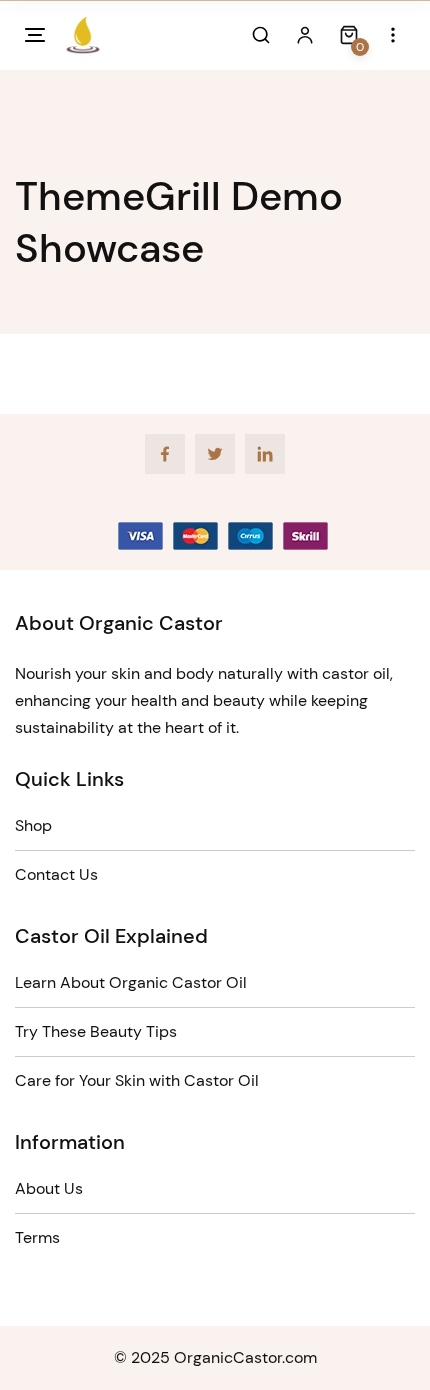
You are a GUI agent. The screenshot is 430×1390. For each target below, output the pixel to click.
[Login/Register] (305, 35)
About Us (49, 1188)
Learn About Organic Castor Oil (131, 982)
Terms (37, 1237)
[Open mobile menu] (35, 35)
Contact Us (56, 874)
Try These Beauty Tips (96, 1031)
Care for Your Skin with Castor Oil (137, 1080)
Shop (33, 825)
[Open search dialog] (261, 35)
